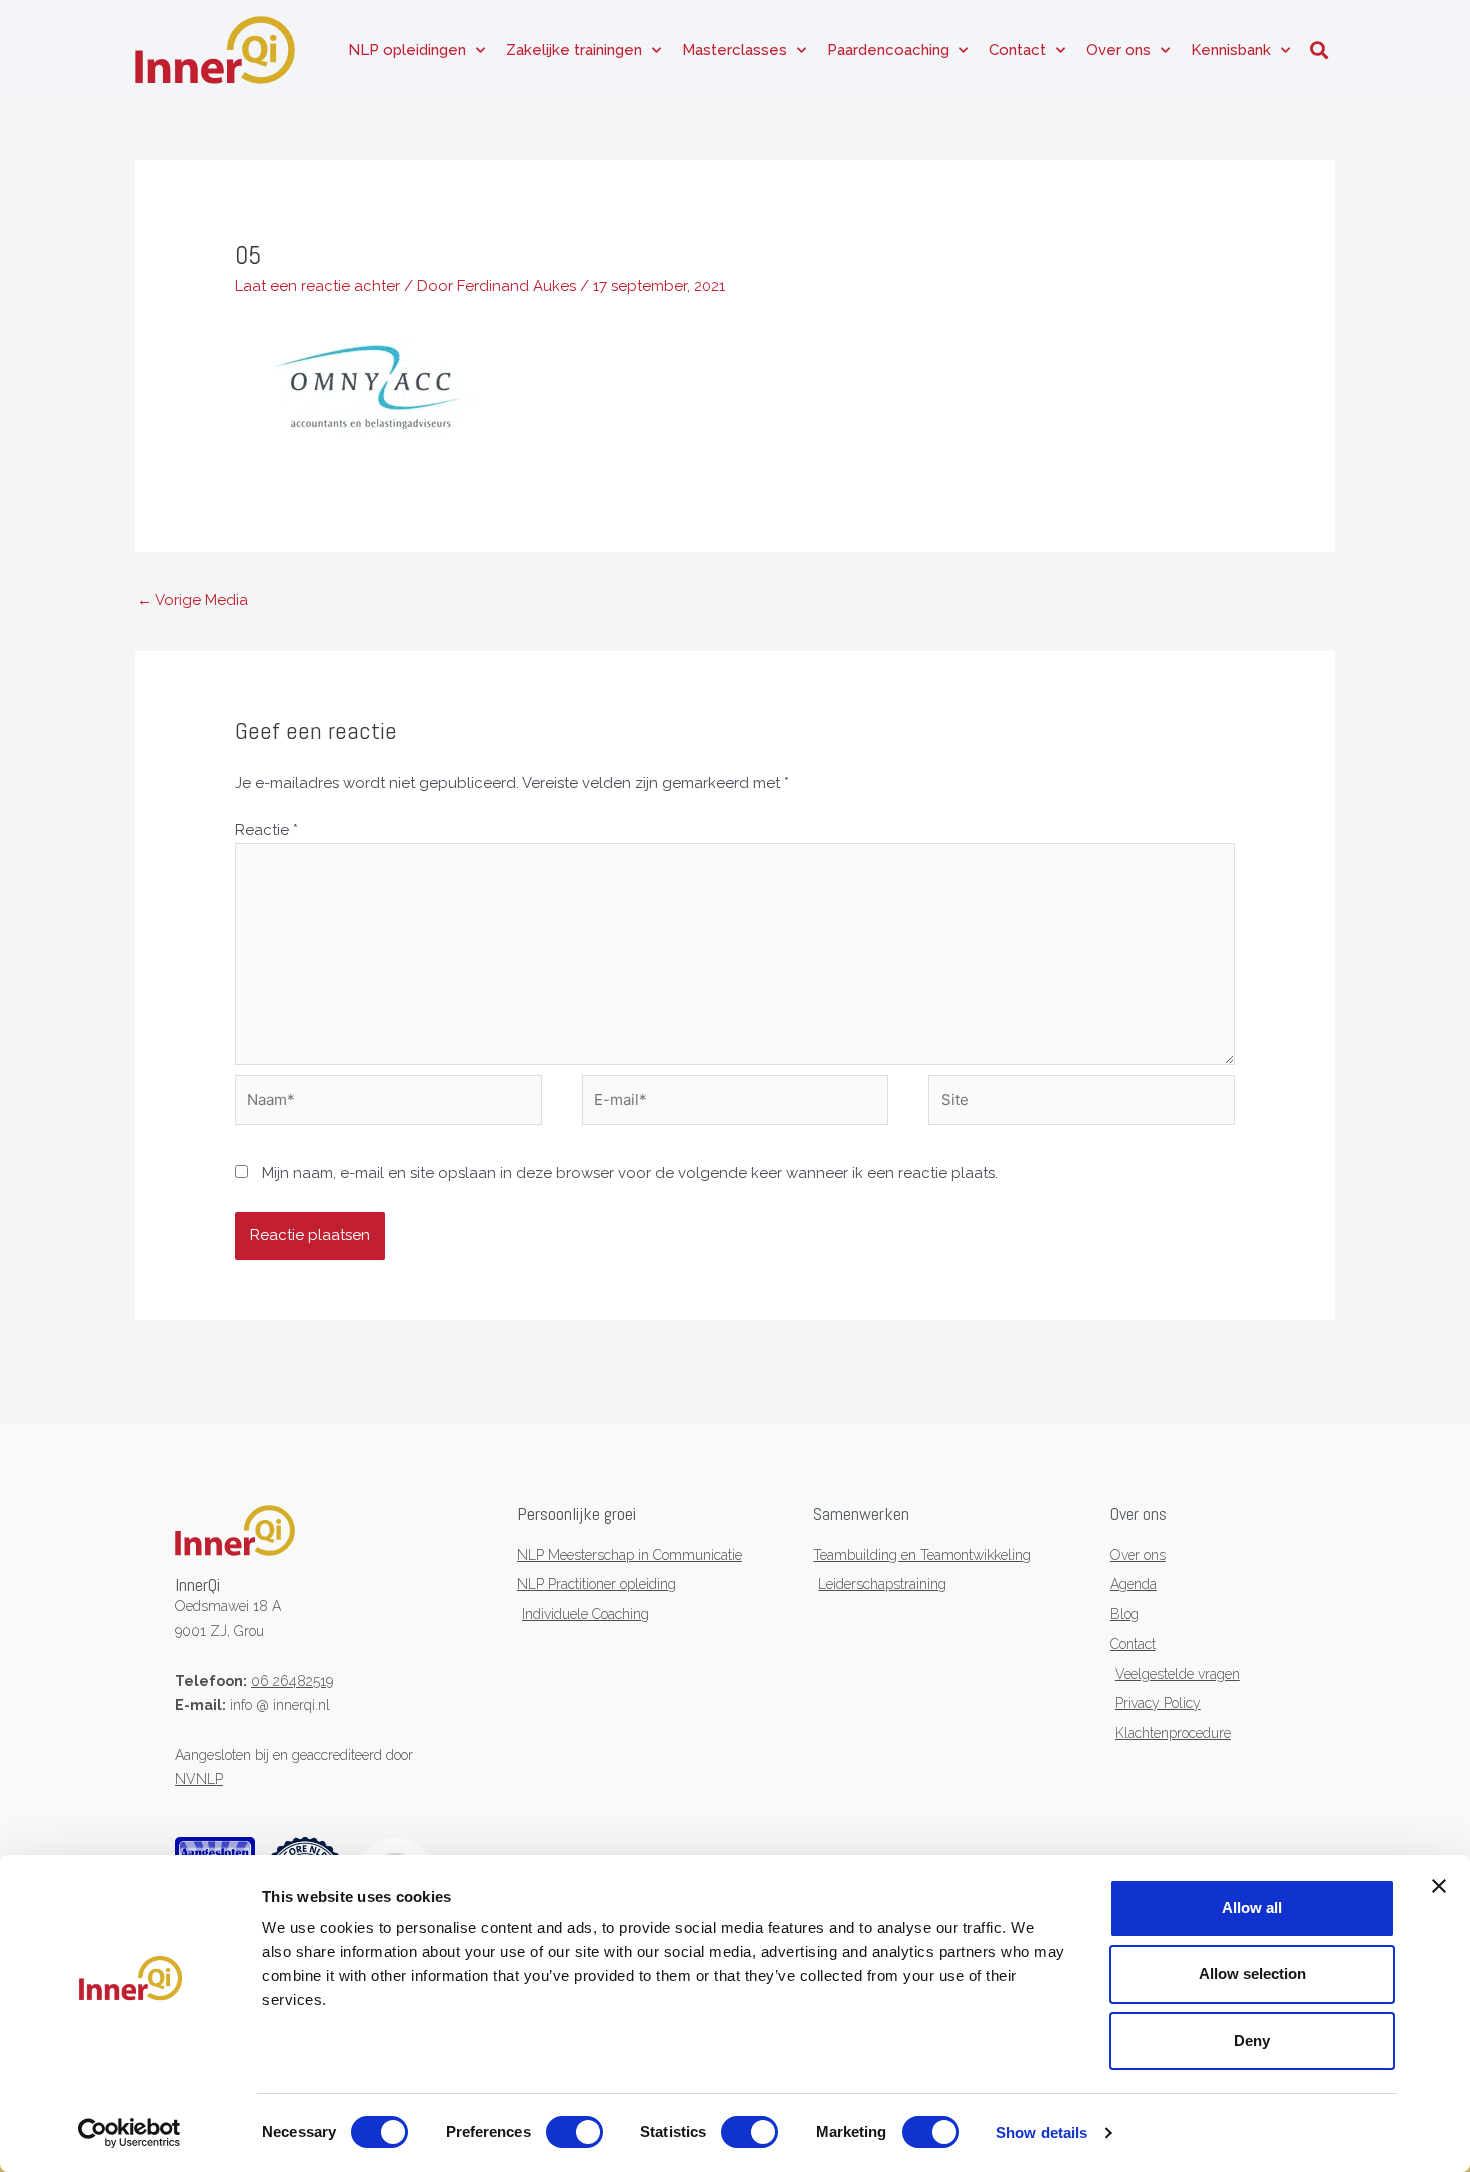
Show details (1041, 2132)
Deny (1252, 2040)
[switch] (574, 2132)
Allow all (1252, 1907)
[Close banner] (1439, 1886)
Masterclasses (734, 50)
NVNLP (199, 1779)
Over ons (1118, 50)
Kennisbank (1231, 50)
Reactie (266, 830)
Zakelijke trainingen (574, 50)
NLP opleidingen (407, 50)
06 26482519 (292, 1681)
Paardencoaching (888, 50)
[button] (1318, 50)
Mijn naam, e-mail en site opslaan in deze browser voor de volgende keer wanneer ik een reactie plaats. (630, 1173)
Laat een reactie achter (317, 286)
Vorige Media (192, 600)
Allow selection (1252, 1973)
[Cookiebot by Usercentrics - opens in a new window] (129, 2133)
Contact (1017, 50)
